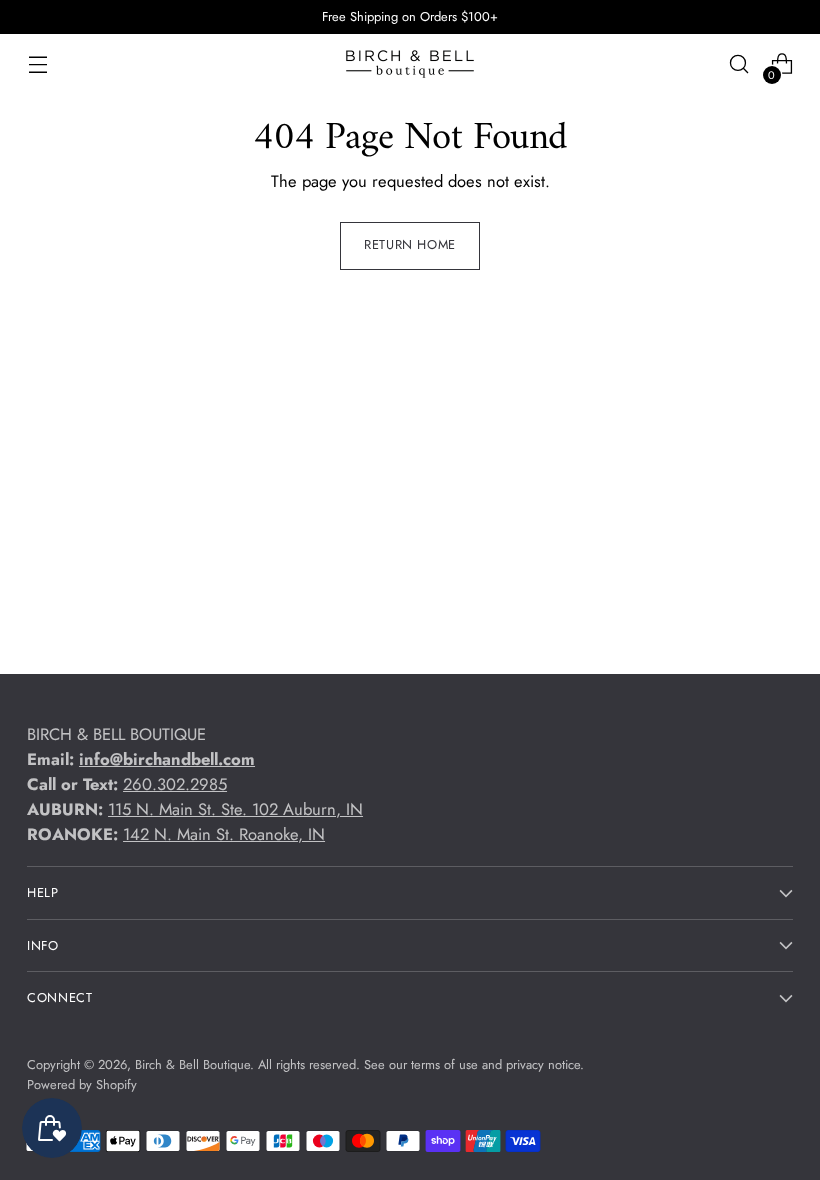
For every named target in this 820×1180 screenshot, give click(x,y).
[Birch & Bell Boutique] (410, 64)
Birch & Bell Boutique (192, 1064)
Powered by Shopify (82, 1084)
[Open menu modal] (37, 64)
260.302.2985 (175, 784)
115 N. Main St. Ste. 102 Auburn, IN (235, 809)
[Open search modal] (739, 64)
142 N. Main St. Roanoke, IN (224, 834)
